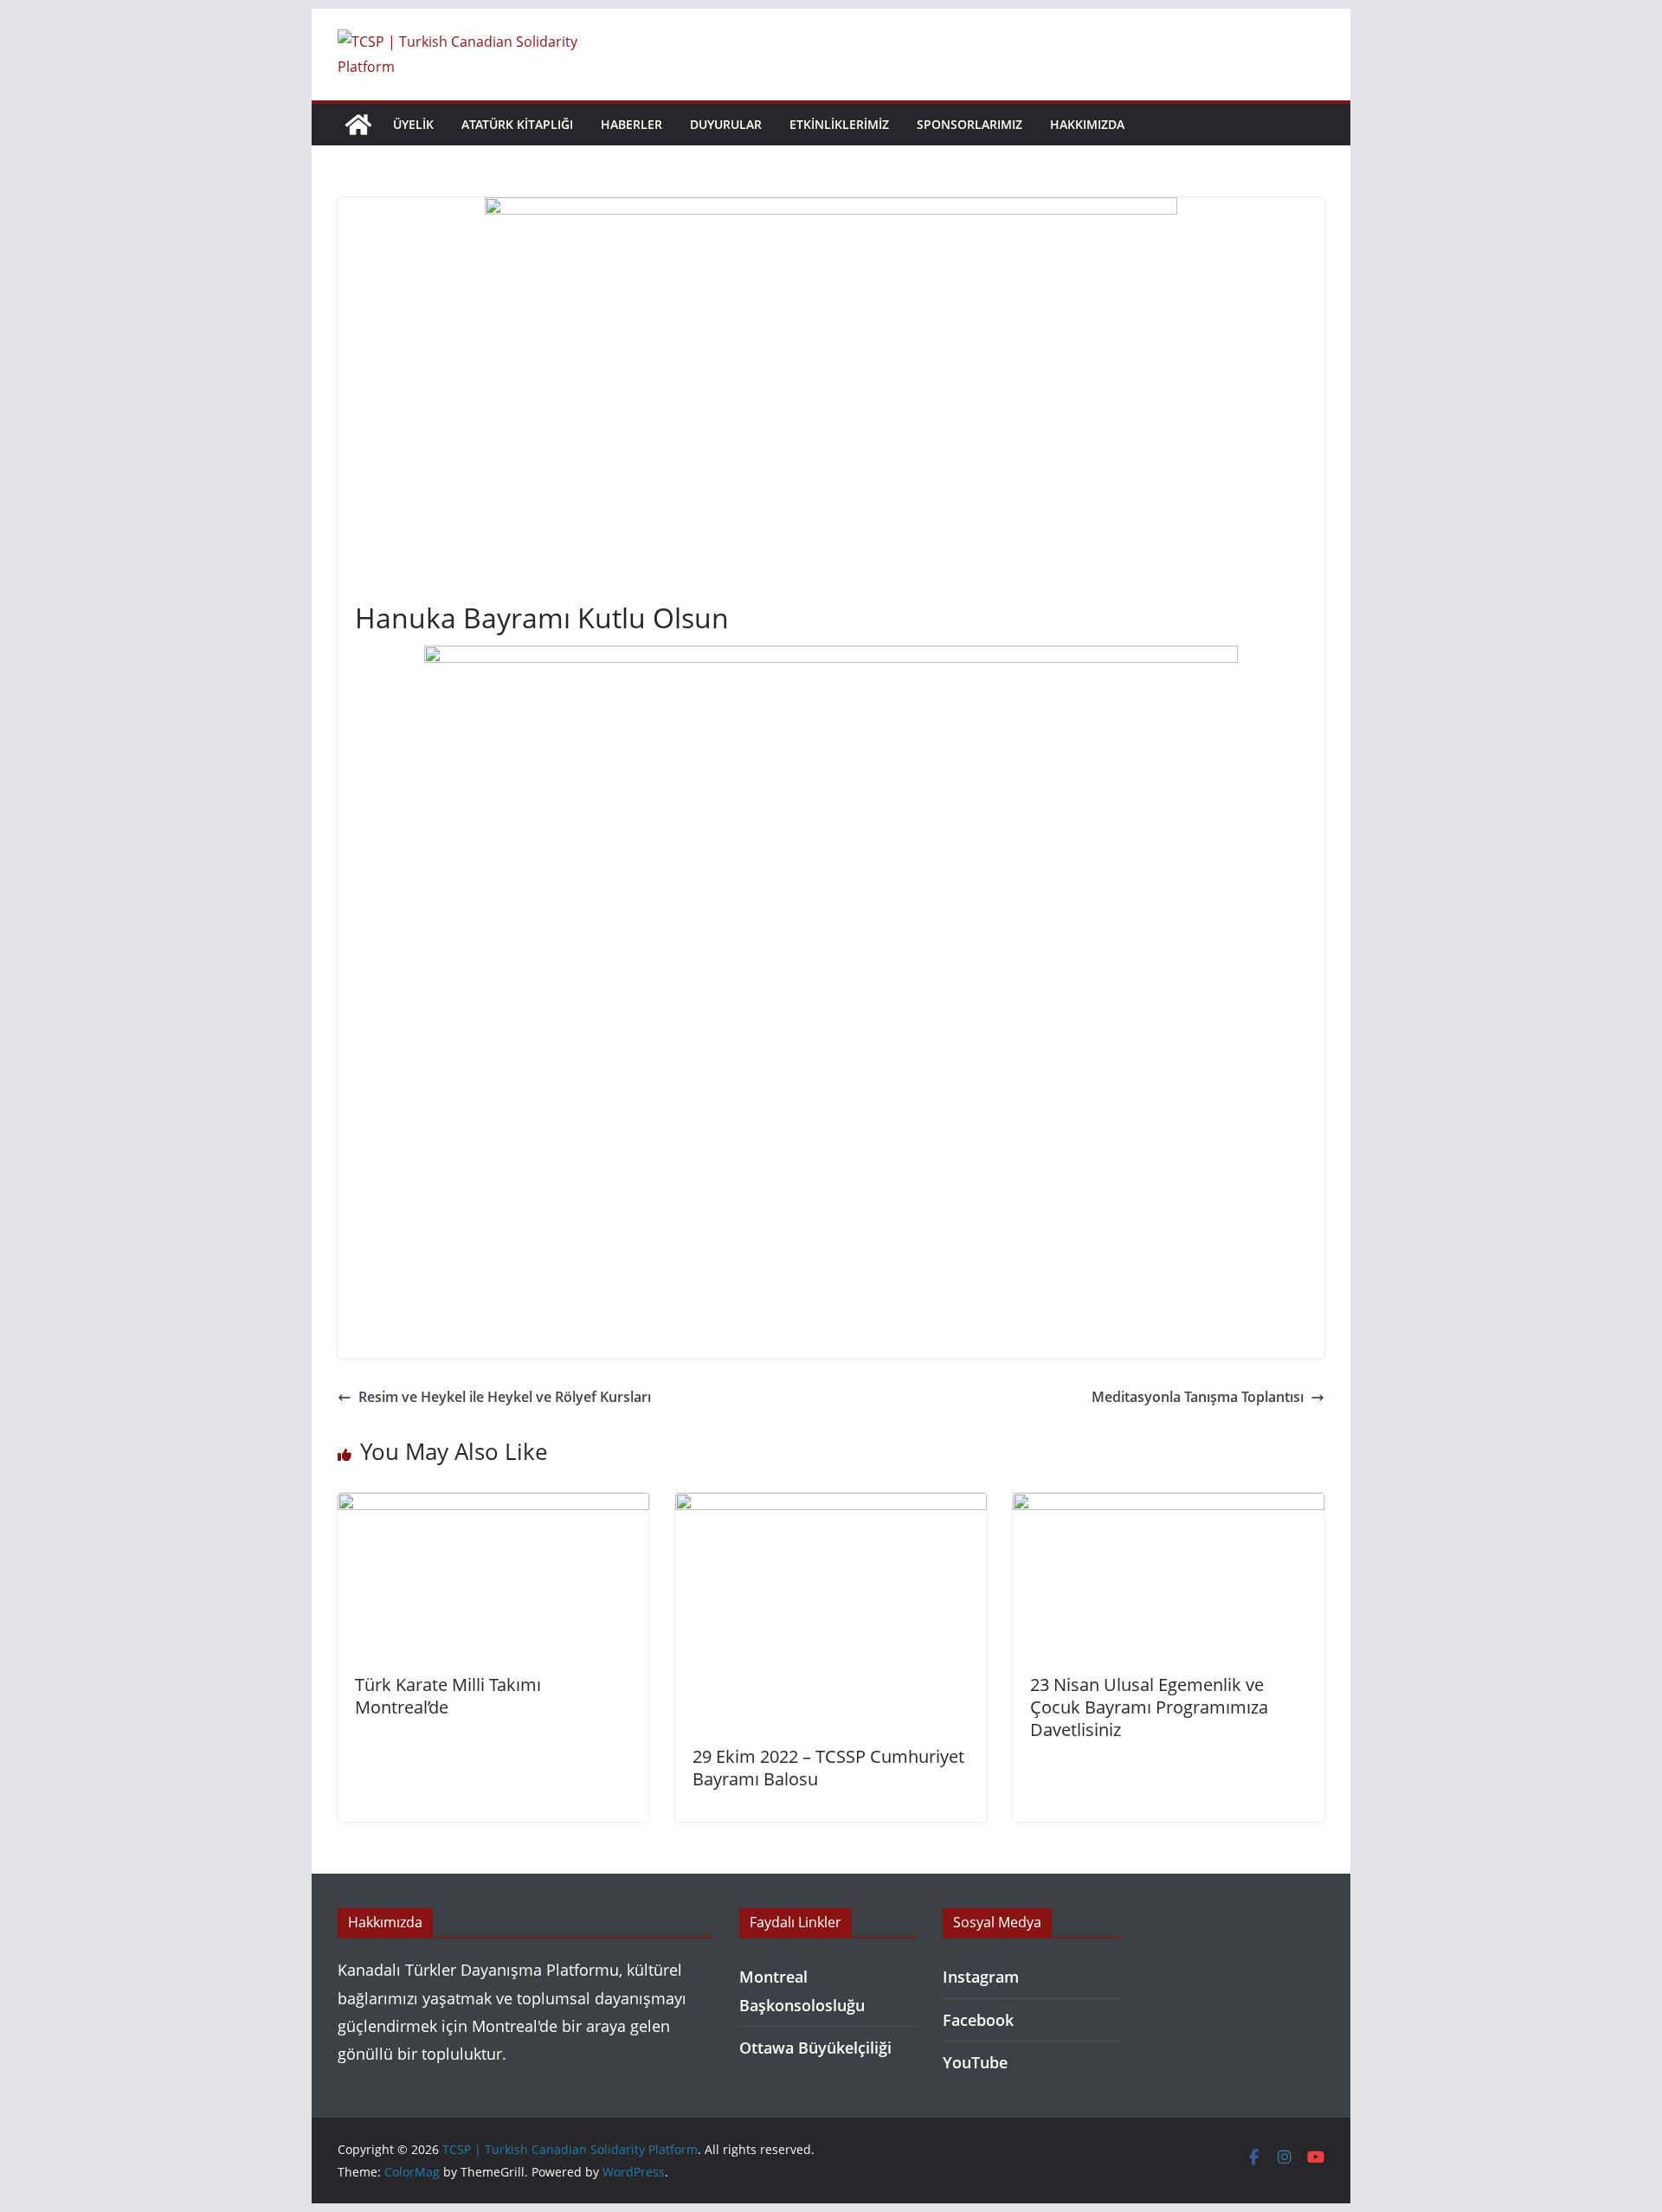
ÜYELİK (413, 124)
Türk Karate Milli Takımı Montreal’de (448, 1696)
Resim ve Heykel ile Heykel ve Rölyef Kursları (505, 1397)
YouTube (975, 2062)
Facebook (978, 2020)
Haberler (631, 124)
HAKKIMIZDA (1087, 124)
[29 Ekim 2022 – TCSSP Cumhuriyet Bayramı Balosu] (831, 1505)
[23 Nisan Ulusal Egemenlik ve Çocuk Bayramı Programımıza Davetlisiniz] (1169, 1505)
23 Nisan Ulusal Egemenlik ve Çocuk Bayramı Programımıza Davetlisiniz (1149, 1707)
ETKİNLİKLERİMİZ (839, 124)
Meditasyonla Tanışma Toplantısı (1198, 1397)
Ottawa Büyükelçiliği (815, 2048)
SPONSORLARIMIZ (969, 124)
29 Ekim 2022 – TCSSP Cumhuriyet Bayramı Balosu (828, 1768)
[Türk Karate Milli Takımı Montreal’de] (493, 1505)
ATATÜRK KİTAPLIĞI (517, 124)
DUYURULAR (726, 124)
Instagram (981, 1977)
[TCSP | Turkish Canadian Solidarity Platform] (358, 125)
